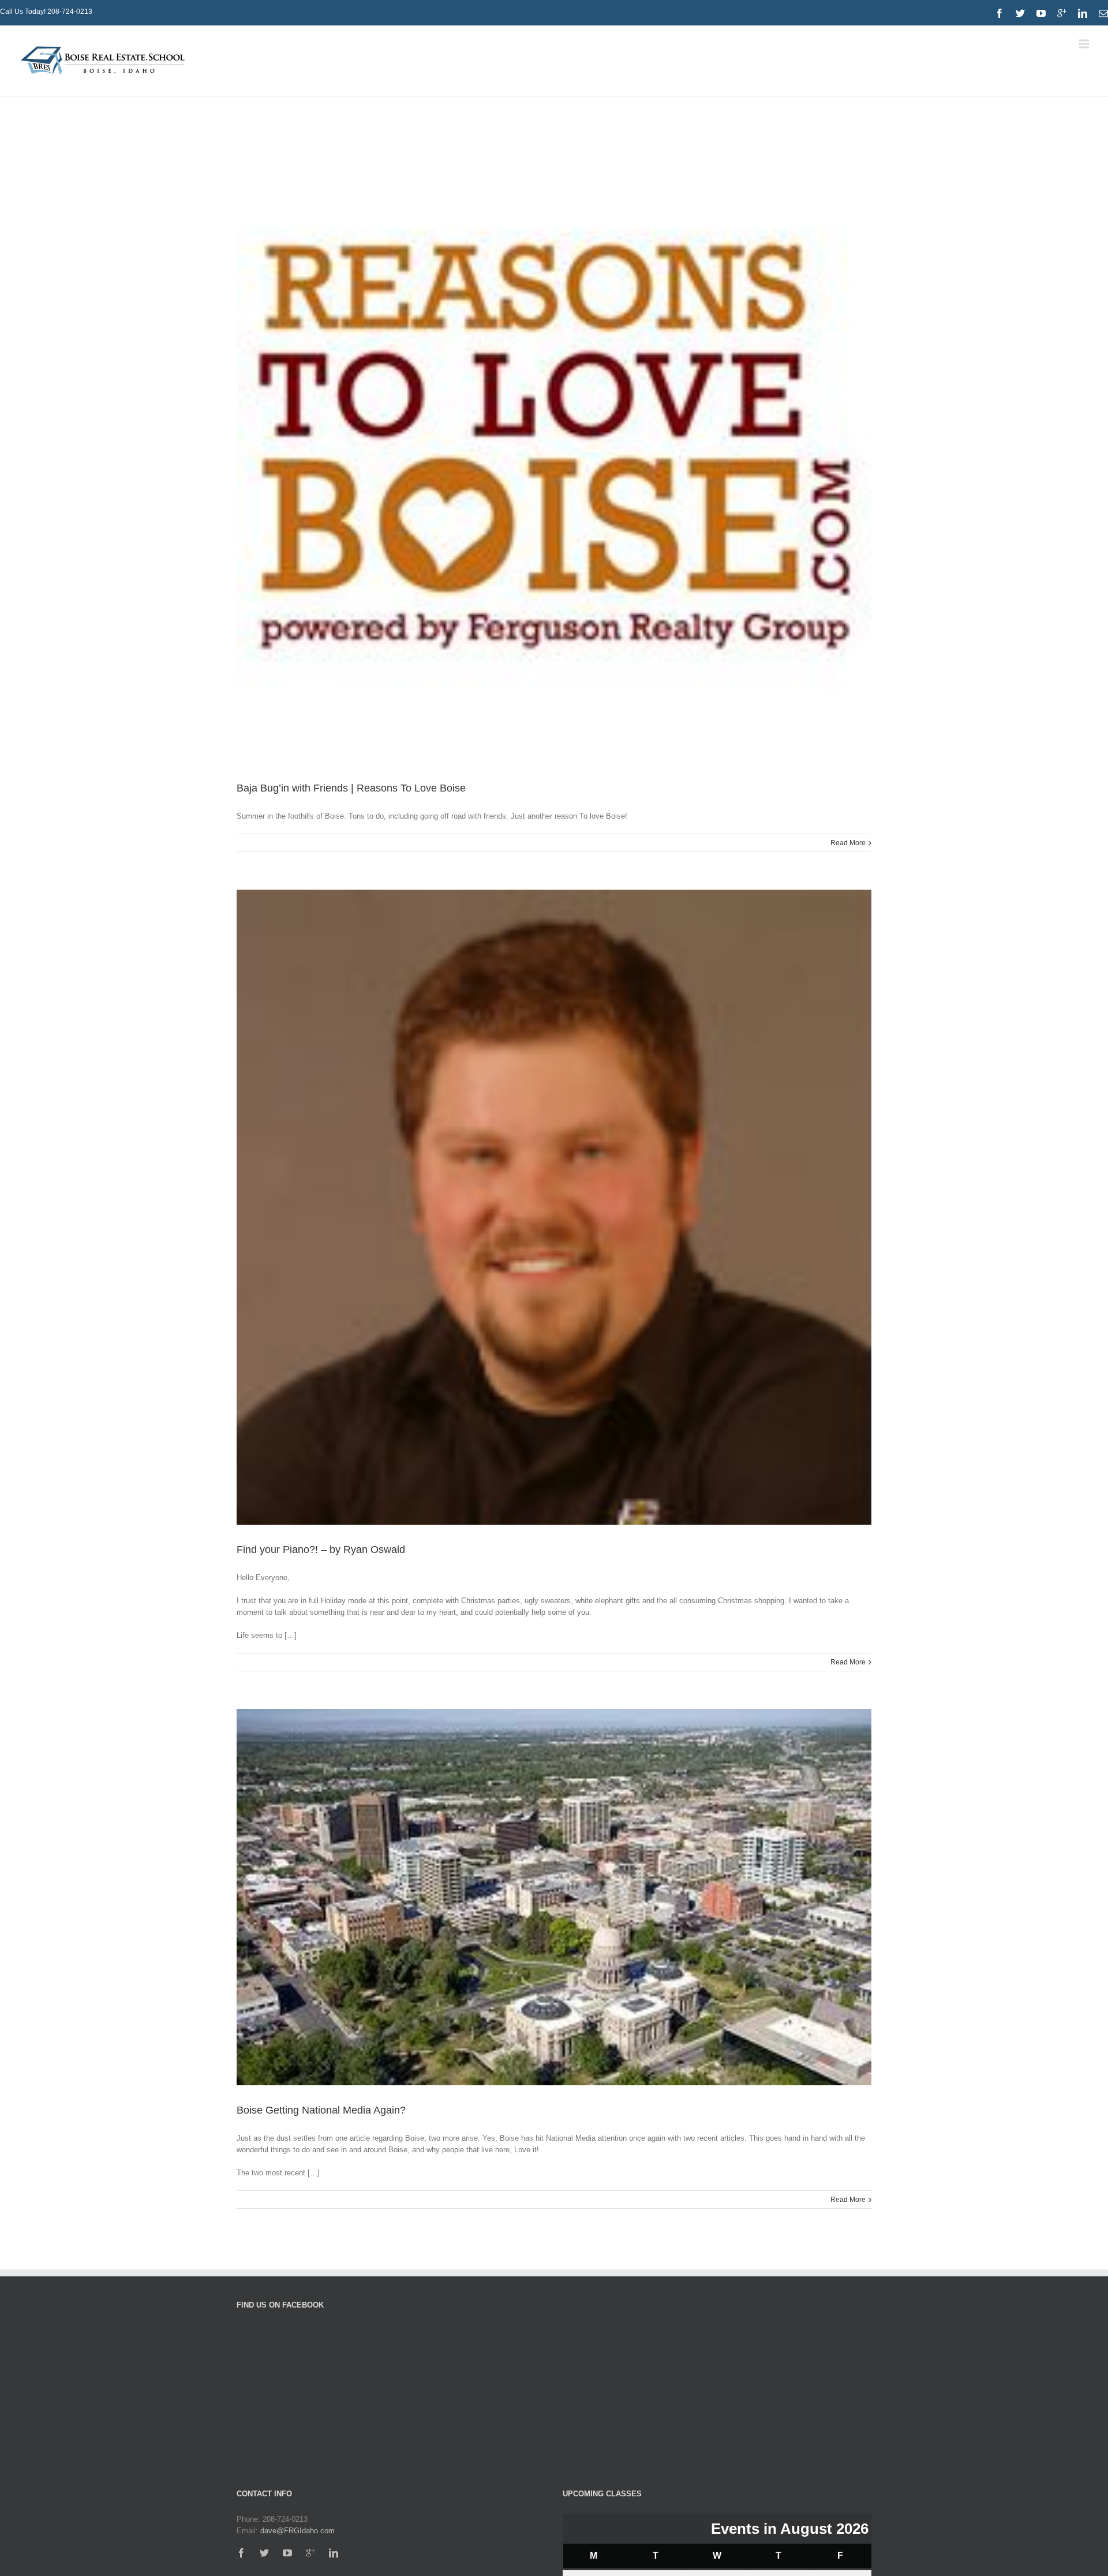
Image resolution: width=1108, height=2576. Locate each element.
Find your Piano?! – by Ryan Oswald (321, 1550)
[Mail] (1103, 13)
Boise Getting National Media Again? (321, 2110)
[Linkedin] (1083, 13)
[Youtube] (1041, 13)
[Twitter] (1020, 13)
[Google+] (310, 2553)
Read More (848, 843)
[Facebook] (1000, 13)
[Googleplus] (1062, 13)
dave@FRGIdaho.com (297, 2531)
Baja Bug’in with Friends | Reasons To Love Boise (351, 788)
